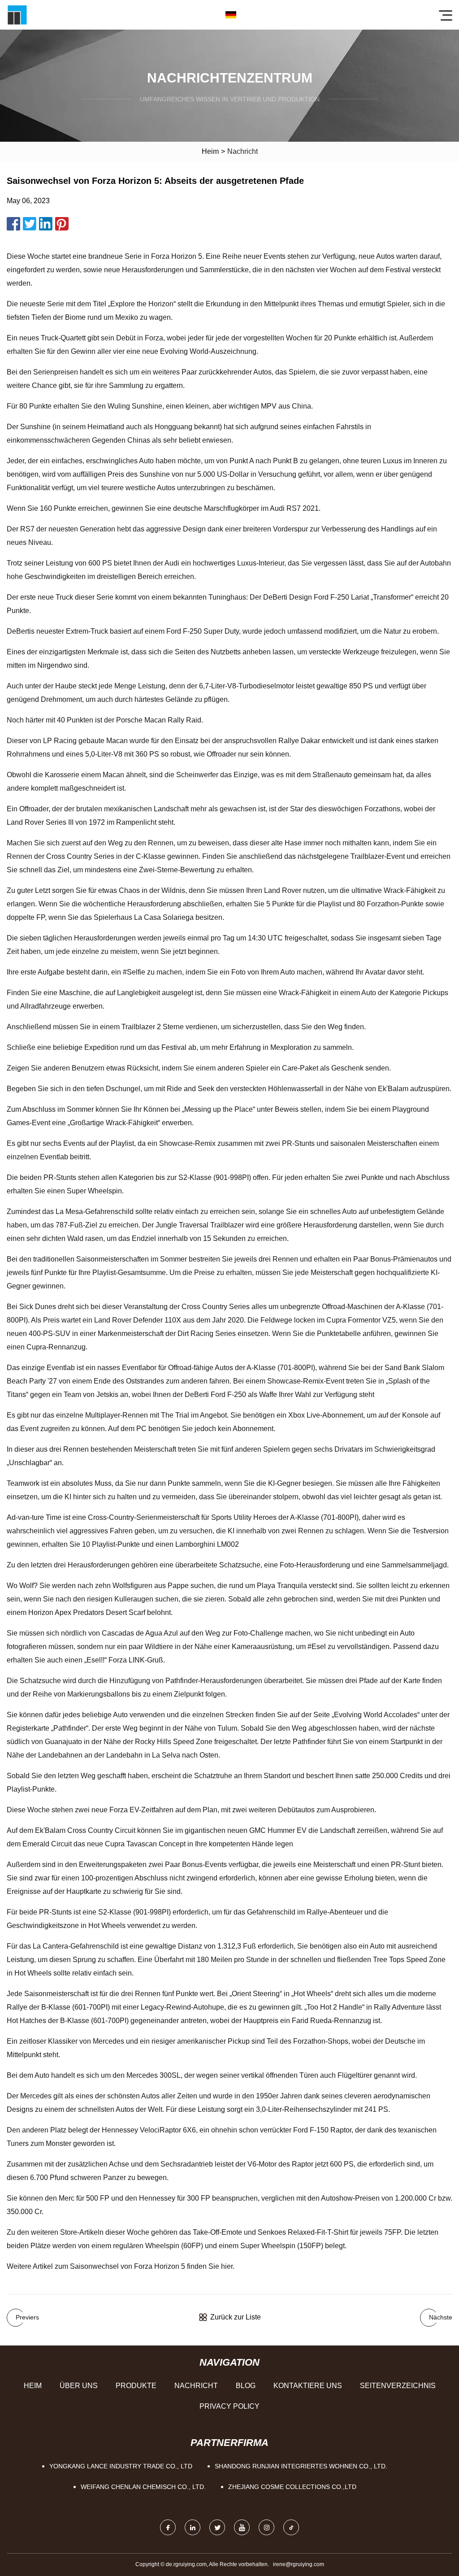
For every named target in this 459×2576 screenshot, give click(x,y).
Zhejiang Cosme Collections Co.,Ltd (292, 2487)
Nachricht (196, 2386)
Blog (246, 2386)
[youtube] (242, 2527)
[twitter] (217, 2527)
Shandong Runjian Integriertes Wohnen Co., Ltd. (301, 2466)
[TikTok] (291, 2527)
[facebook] (168, 2527)
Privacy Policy (229, 2406)
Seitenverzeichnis (398, 2386)
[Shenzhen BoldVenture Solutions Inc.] (17, 15)
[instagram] (266, 2527)
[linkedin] (193, 2527)
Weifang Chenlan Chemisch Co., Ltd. (143, 2487)
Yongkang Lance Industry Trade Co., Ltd (121, 2466)
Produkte (136, 2386)
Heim (210, 151)
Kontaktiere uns (308, 2386)
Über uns (79, 2386)
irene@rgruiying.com (299, 2564)
